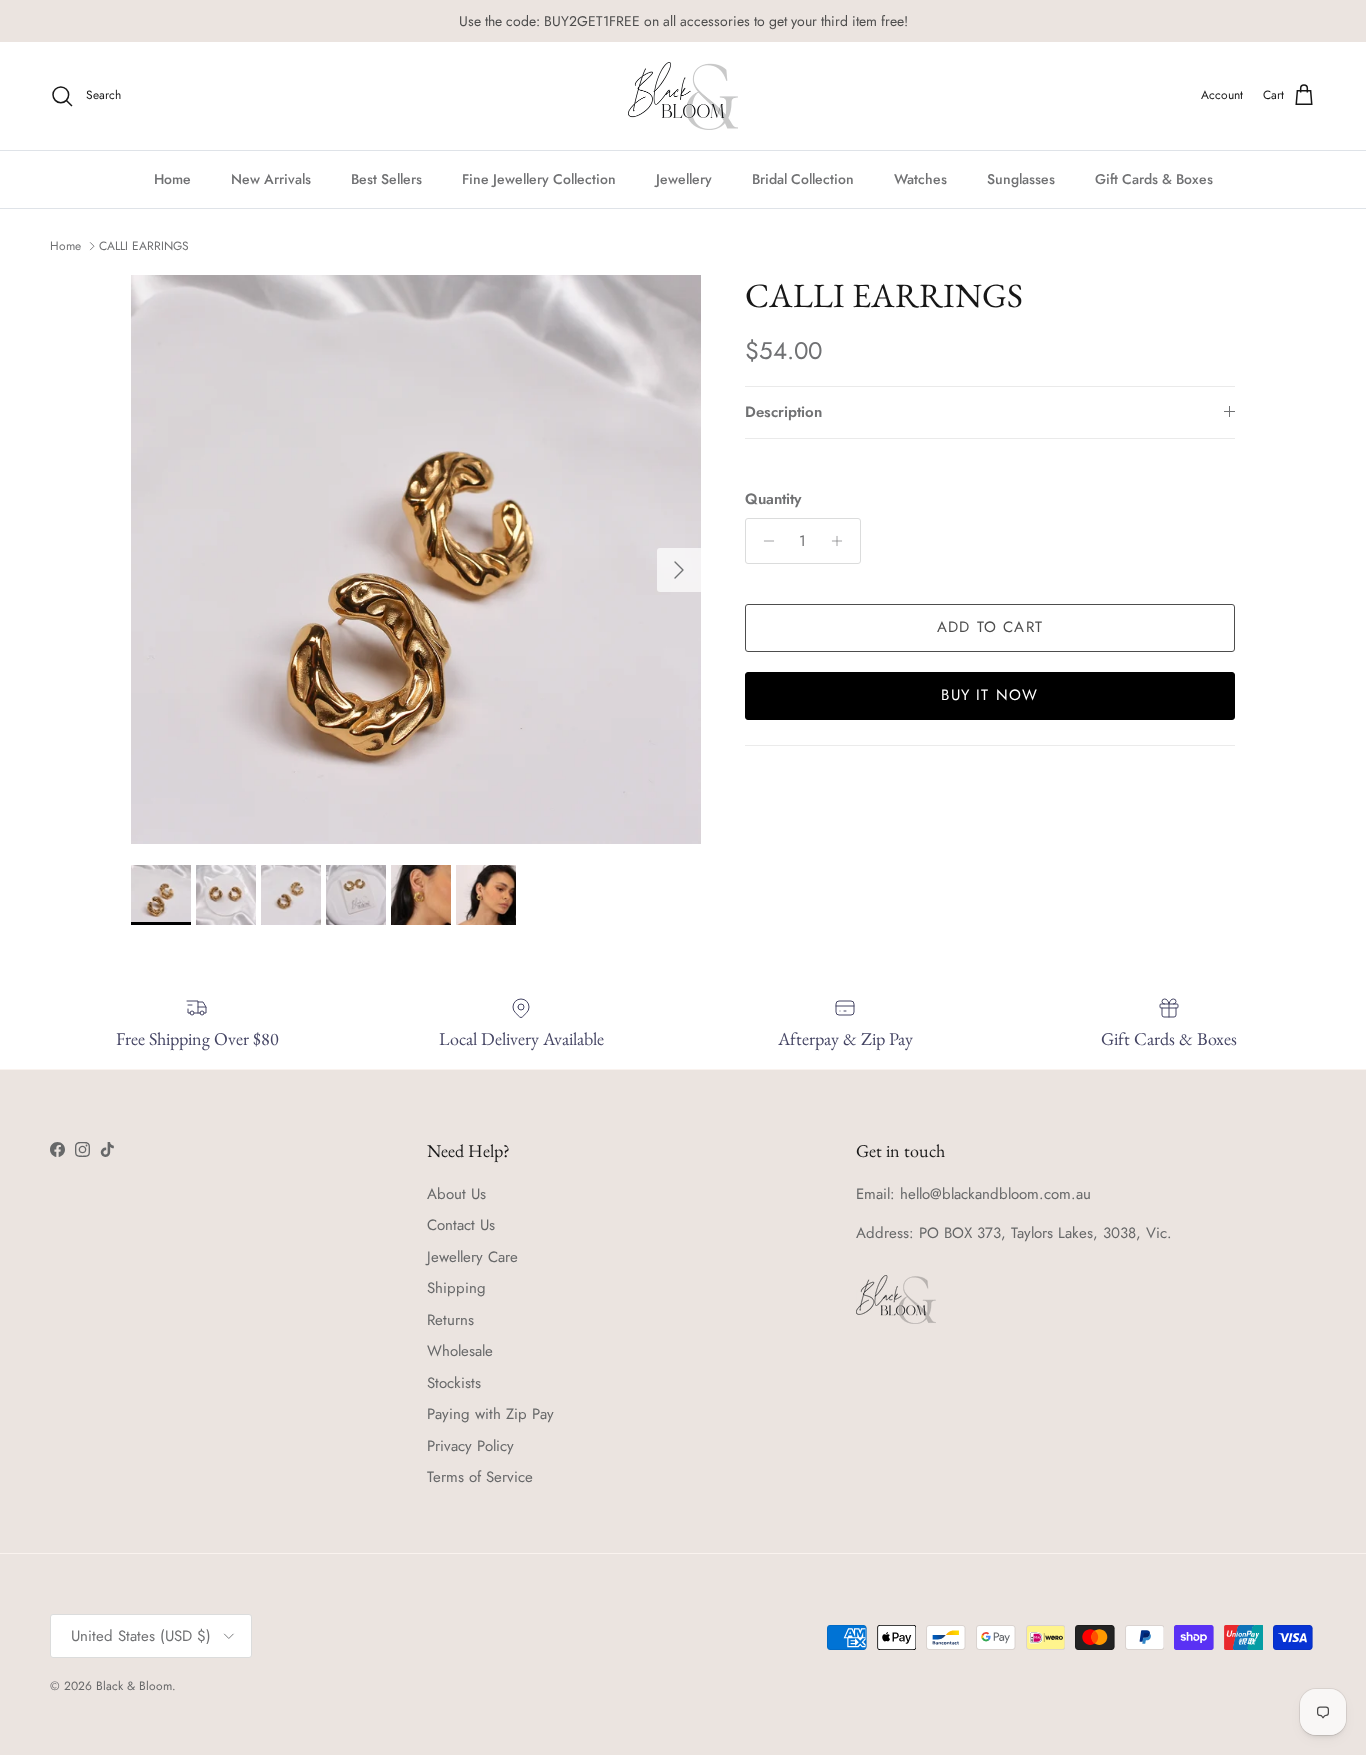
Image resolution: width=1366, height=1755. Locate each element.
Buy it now (989, 695)
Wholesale (460, 1351)
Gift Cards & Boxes (1154, 178)
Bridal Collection (803, 178)
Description (783, 412)
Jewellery (684, 178)
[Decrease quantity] (763, 541)
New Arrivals (271, 178)
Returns (450, 1320)
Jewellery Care (472, 1257)
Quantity (773, 499)
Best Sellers (386, 178)
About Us (456, 1194)
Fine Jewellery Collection (539, 178)
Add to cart (990, 627)
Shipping (456, 1288)
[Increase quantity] (842, 541)
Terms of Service (480, 1477)
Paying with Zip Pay (490, 1414)
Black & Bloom (134, 1686)
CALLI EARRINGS (144, 246)
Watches (920, 178)
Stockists (454, 1383)
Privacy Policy (470, 1446)
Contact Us (461, 1225)
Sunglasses (1021, 178)
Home (172, 178)
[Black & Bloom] (683, 96)
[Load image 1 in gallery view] (416, 560)
